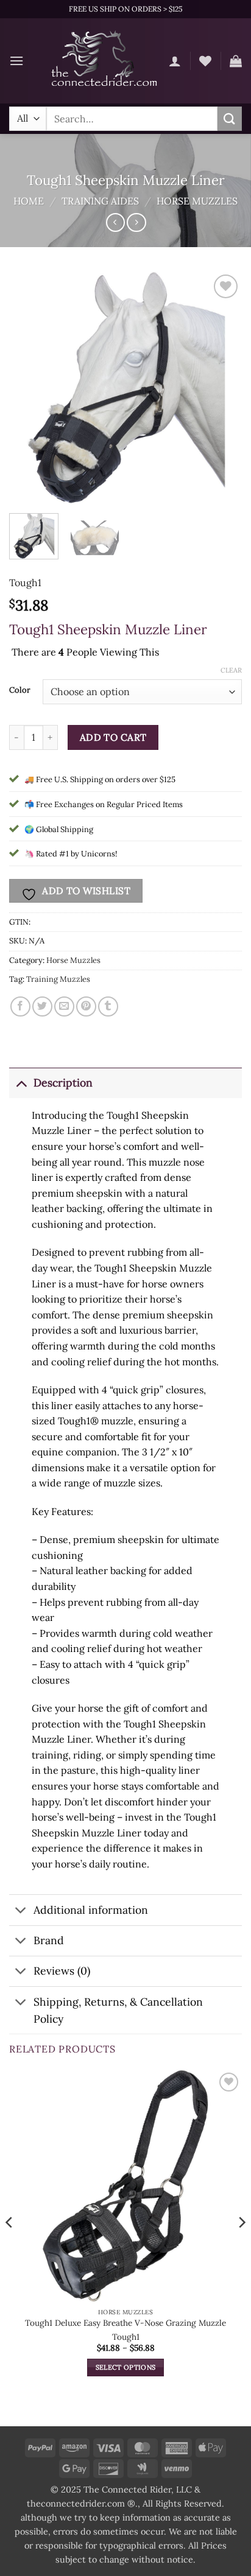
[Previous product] (136, 222)
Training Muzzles (58, 979)
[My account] (175, 61)
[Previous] (29, 388)
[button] (16, 61)
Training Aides (100, 201)
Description (63, 1083)
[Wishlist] (205, 61)
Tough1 (25, 583)
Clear (231, 670)
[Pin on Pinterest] (86, 1006)
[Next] (222, 388)
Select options (126, 2367)
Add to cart (113, 737)
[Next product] (115, 222)
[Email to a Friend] (64, 1006)
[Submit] (230, 118)
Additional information (91, 1910)
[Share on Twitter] (42, 1006)
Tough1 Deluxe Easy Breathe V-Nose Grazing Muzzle (125, 2323)
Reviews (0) (62, 1971)
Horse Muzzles (197, 201)
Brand (49, 1940)
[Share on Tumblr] (108, 1006)
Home (29, 201)
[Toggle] (21, 1083)
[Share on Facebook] (20, 1006)
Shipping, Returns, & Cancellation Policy (118, 2010)
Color (20, 690)
